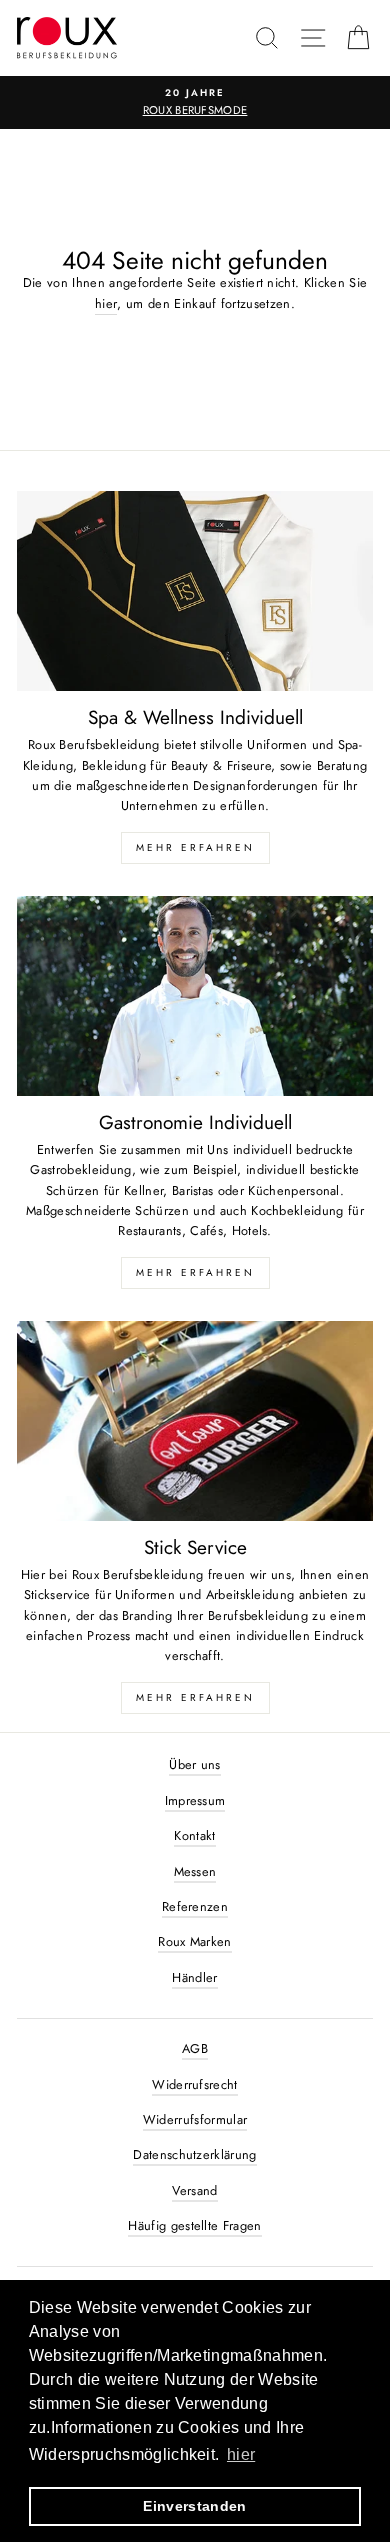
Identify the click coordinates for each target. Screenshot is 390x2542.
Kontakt (194, 1835)
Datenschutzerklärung (194, 2154)
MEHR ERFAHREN (195, 847)
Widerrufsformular (195, 2119)
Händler (194, 1977)
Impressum (195, 1800)
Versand (194, 2190)
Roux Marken (195, 1941)
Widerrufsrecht (194, 2084)
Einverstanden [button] (194, 2506)
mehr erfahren (195, 1272)
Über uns (195, 1764)
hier (106, 303)
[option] (195, 102)
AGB (195, 2048)
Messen (195, 1871)
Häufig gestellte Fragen (194, 2225)
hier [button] (241, 2454)
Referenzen (195, 1906)
